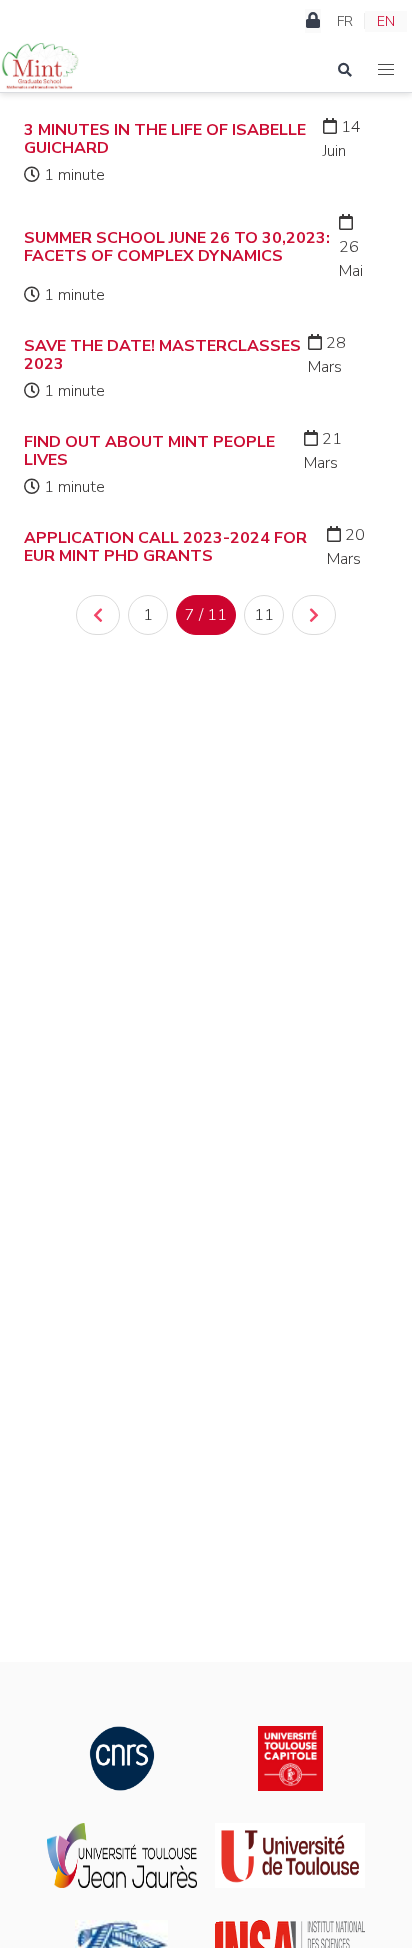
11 (264, 615)
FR (345, 21)
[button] (386, 69)
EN (386, 21)
